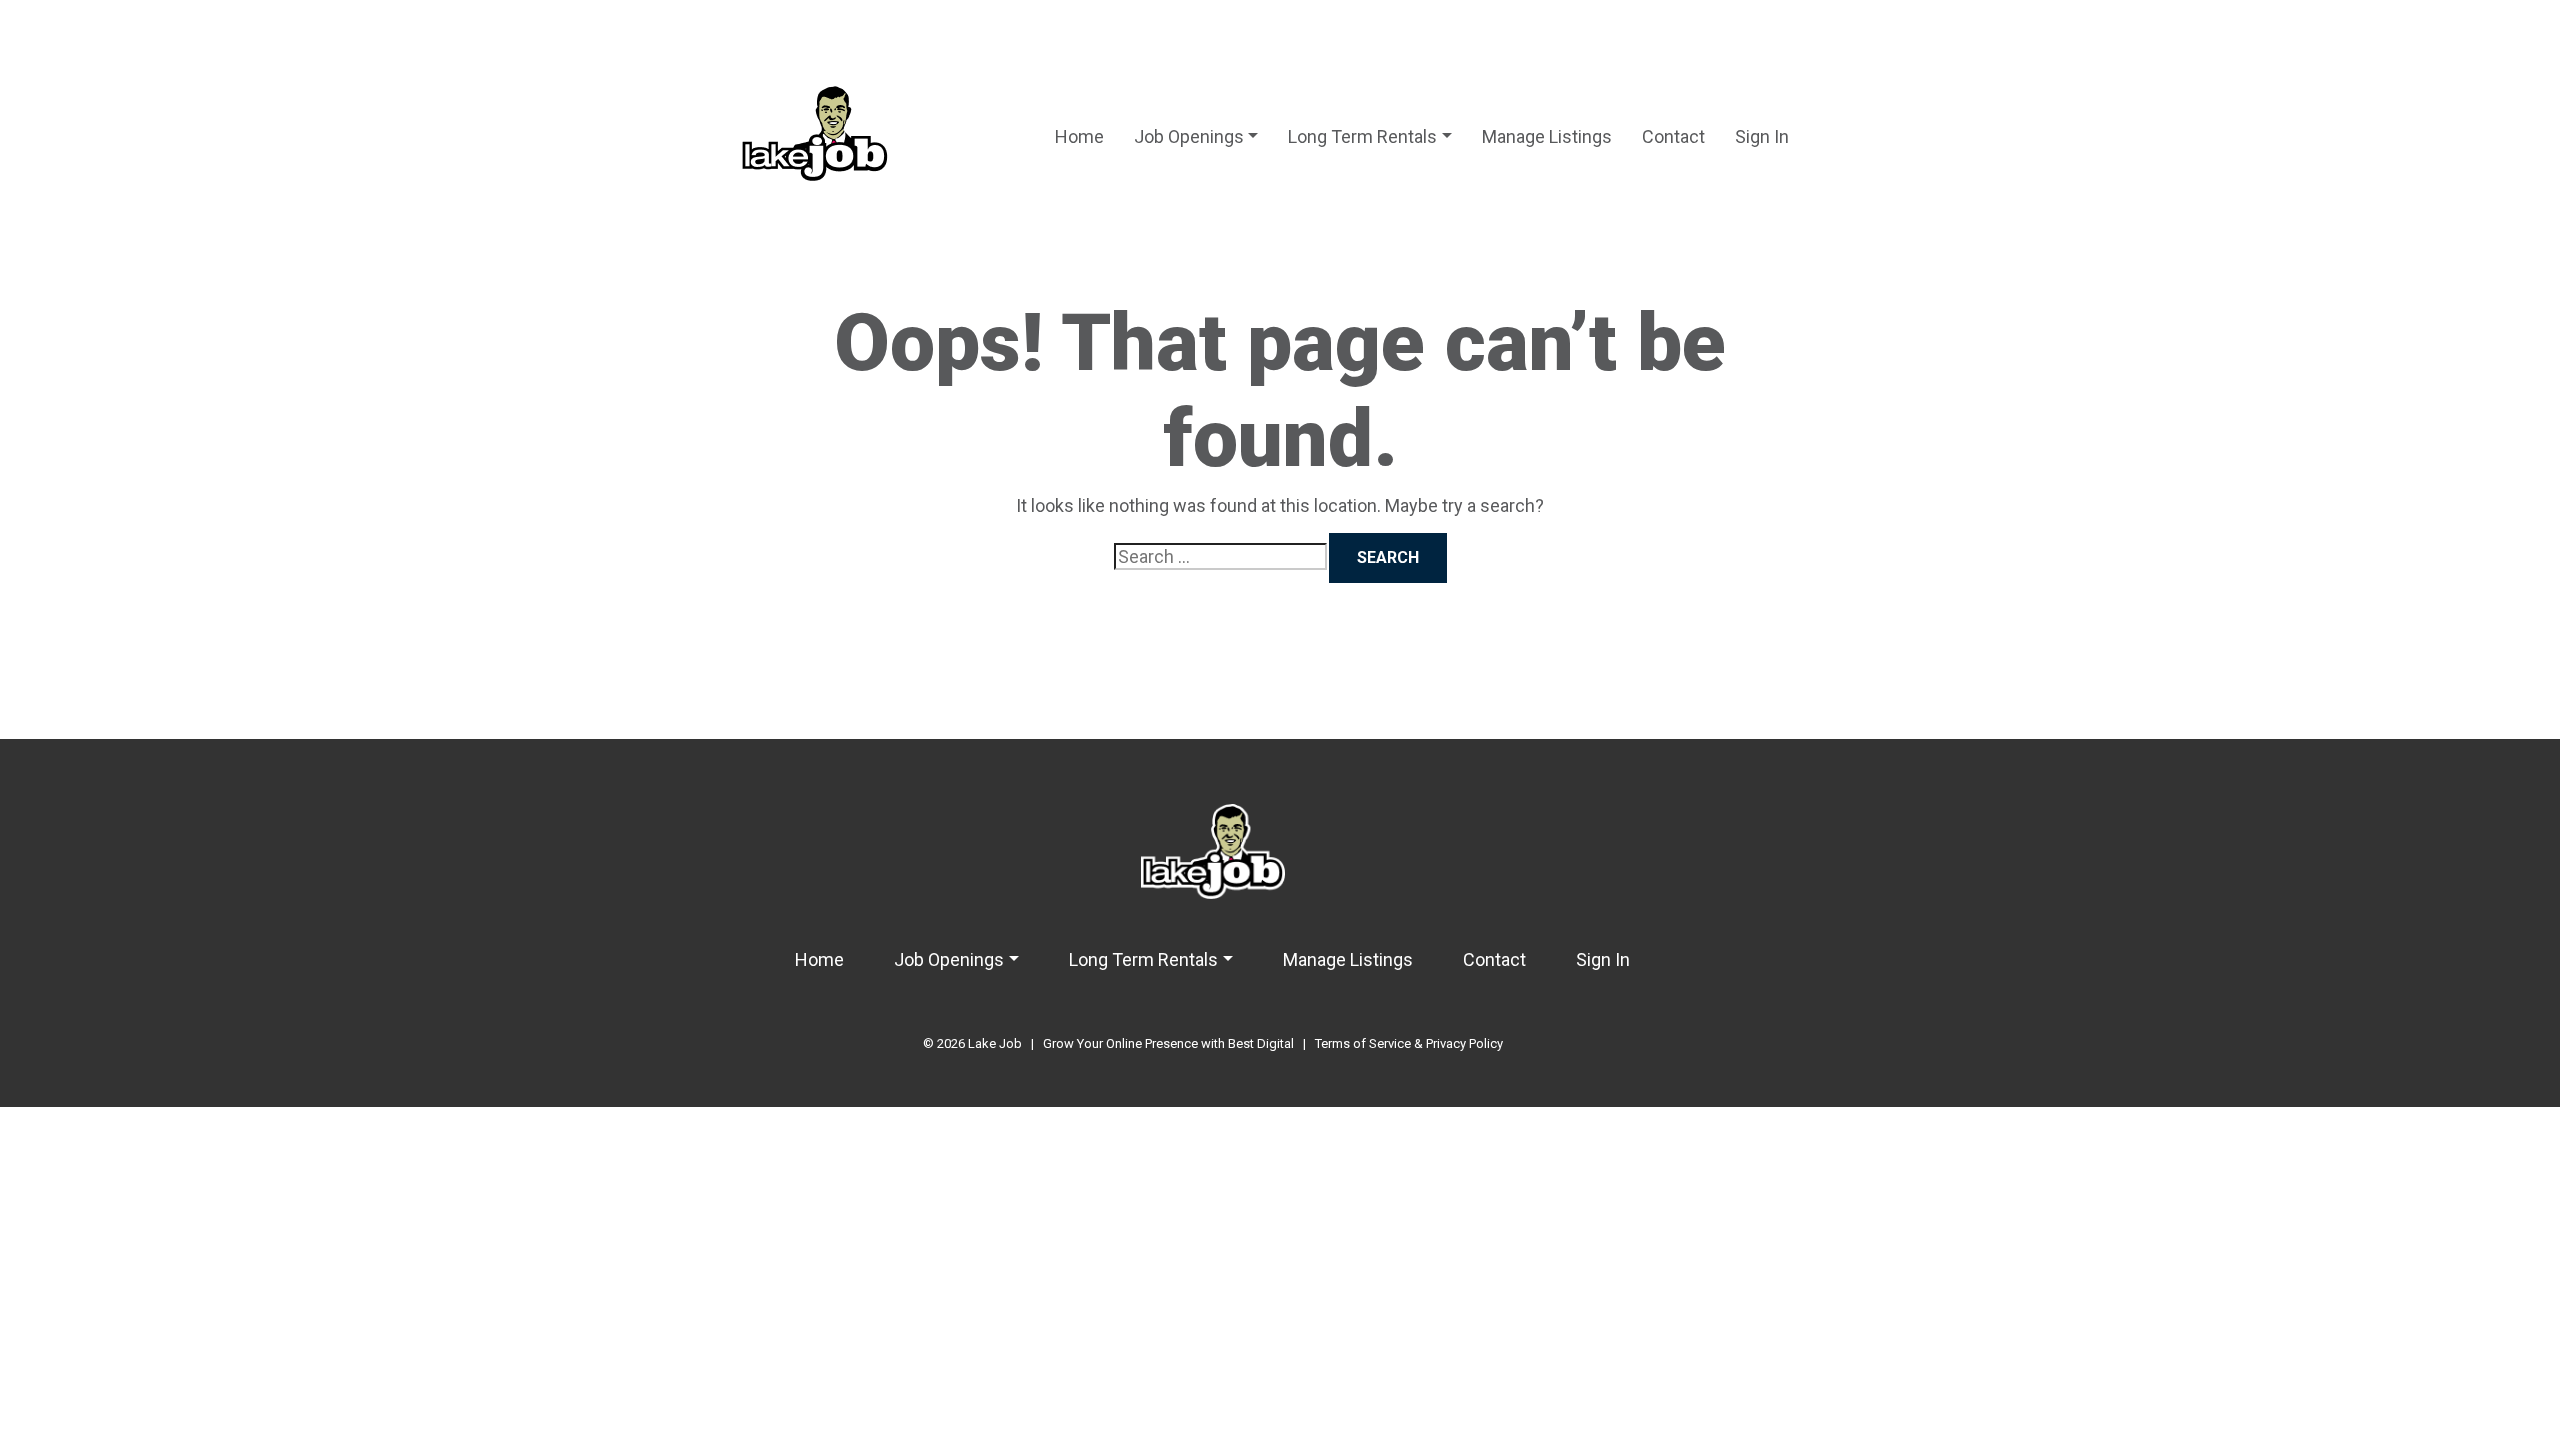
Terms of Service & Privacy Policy (1409, 1043)
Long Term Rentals (1362, 136)
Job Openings (1189, 136)
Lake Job (995, 1043)
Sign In (1762, 136)
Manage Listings (1547, 136)
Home (1079, 136)
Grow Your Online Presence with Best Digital (1168, 1043)
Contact (1673, 136)
